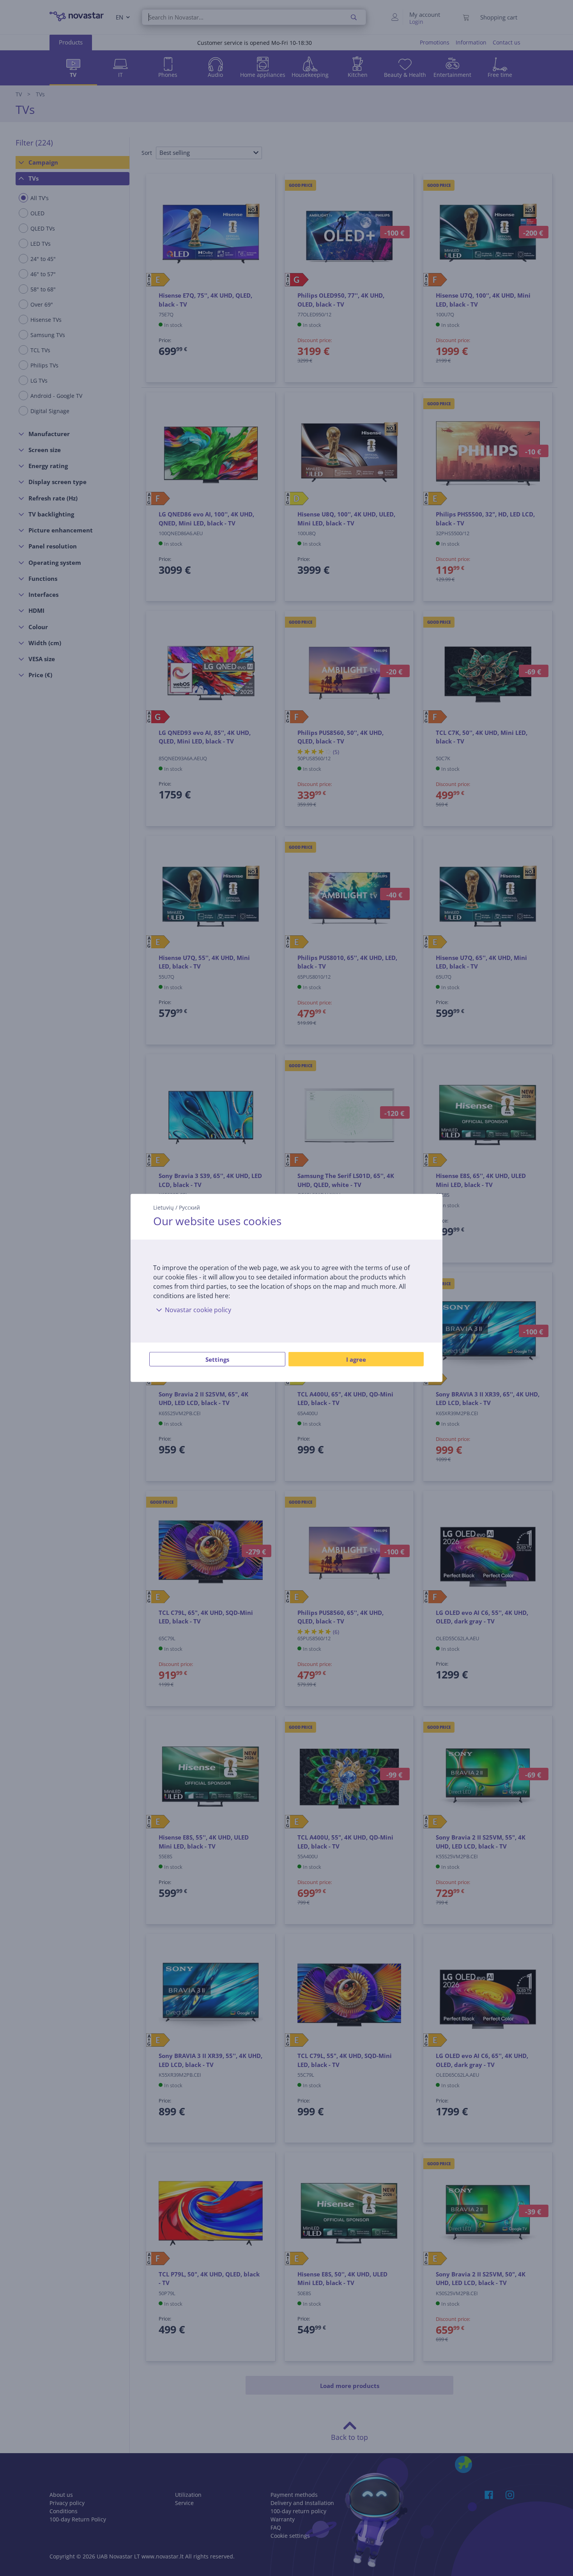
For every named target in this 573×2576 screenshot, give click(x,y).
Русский (189, 1207)
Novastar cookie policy (198, 1310)
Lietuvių (164, 1207)
